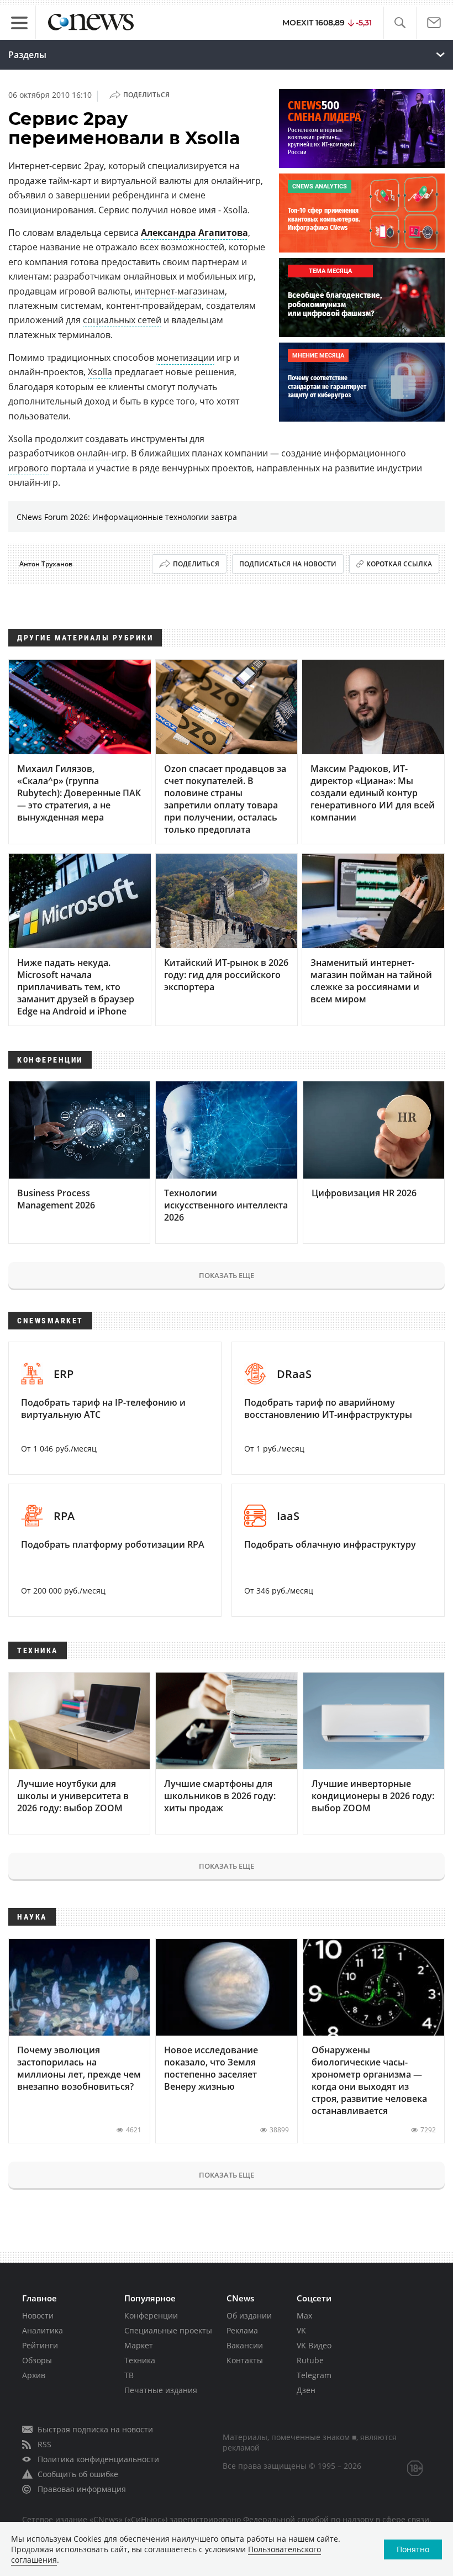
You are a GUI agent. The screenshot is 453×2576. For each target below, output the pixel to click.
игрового (28, 468)
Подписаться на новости (288, 564)
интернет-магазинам (180, 291)
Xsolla (100, 372)
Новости (38, 2315)
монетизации (185, 358)
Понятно (413, 2549)
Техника (140, 2360)
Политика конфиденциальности (98, 2459)
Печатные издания (161, 2390)
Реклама (242, 2330)
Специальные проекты (168, 2330)
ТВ (129, 2375)
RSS (44, 2444)
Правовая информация (82, 2489)
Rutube (310, 2360)
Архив (34, 2375)
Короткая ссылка (399, 564)
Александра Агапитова (194, 233)
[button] (400, 23)
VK (301, 2330)
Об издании (249, 2315)
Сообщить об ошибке (78, 2474)
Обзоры (37, 2360)
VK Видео (314, 2345)
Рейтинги (40, 2345)
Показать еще (227, 1275)
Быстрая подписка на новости (95, 2429)
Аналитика (43, 2330)
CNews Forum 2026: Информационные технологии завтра (127, 517)
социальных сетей (122, 320)
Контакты (245, 2360)
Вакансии (245, 2345)
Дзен (306, 2390)
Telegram (314, 2375)
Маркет (139, 2345)
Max (304, 2315)
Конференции (151, 2315)
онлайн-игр (102, 453)
